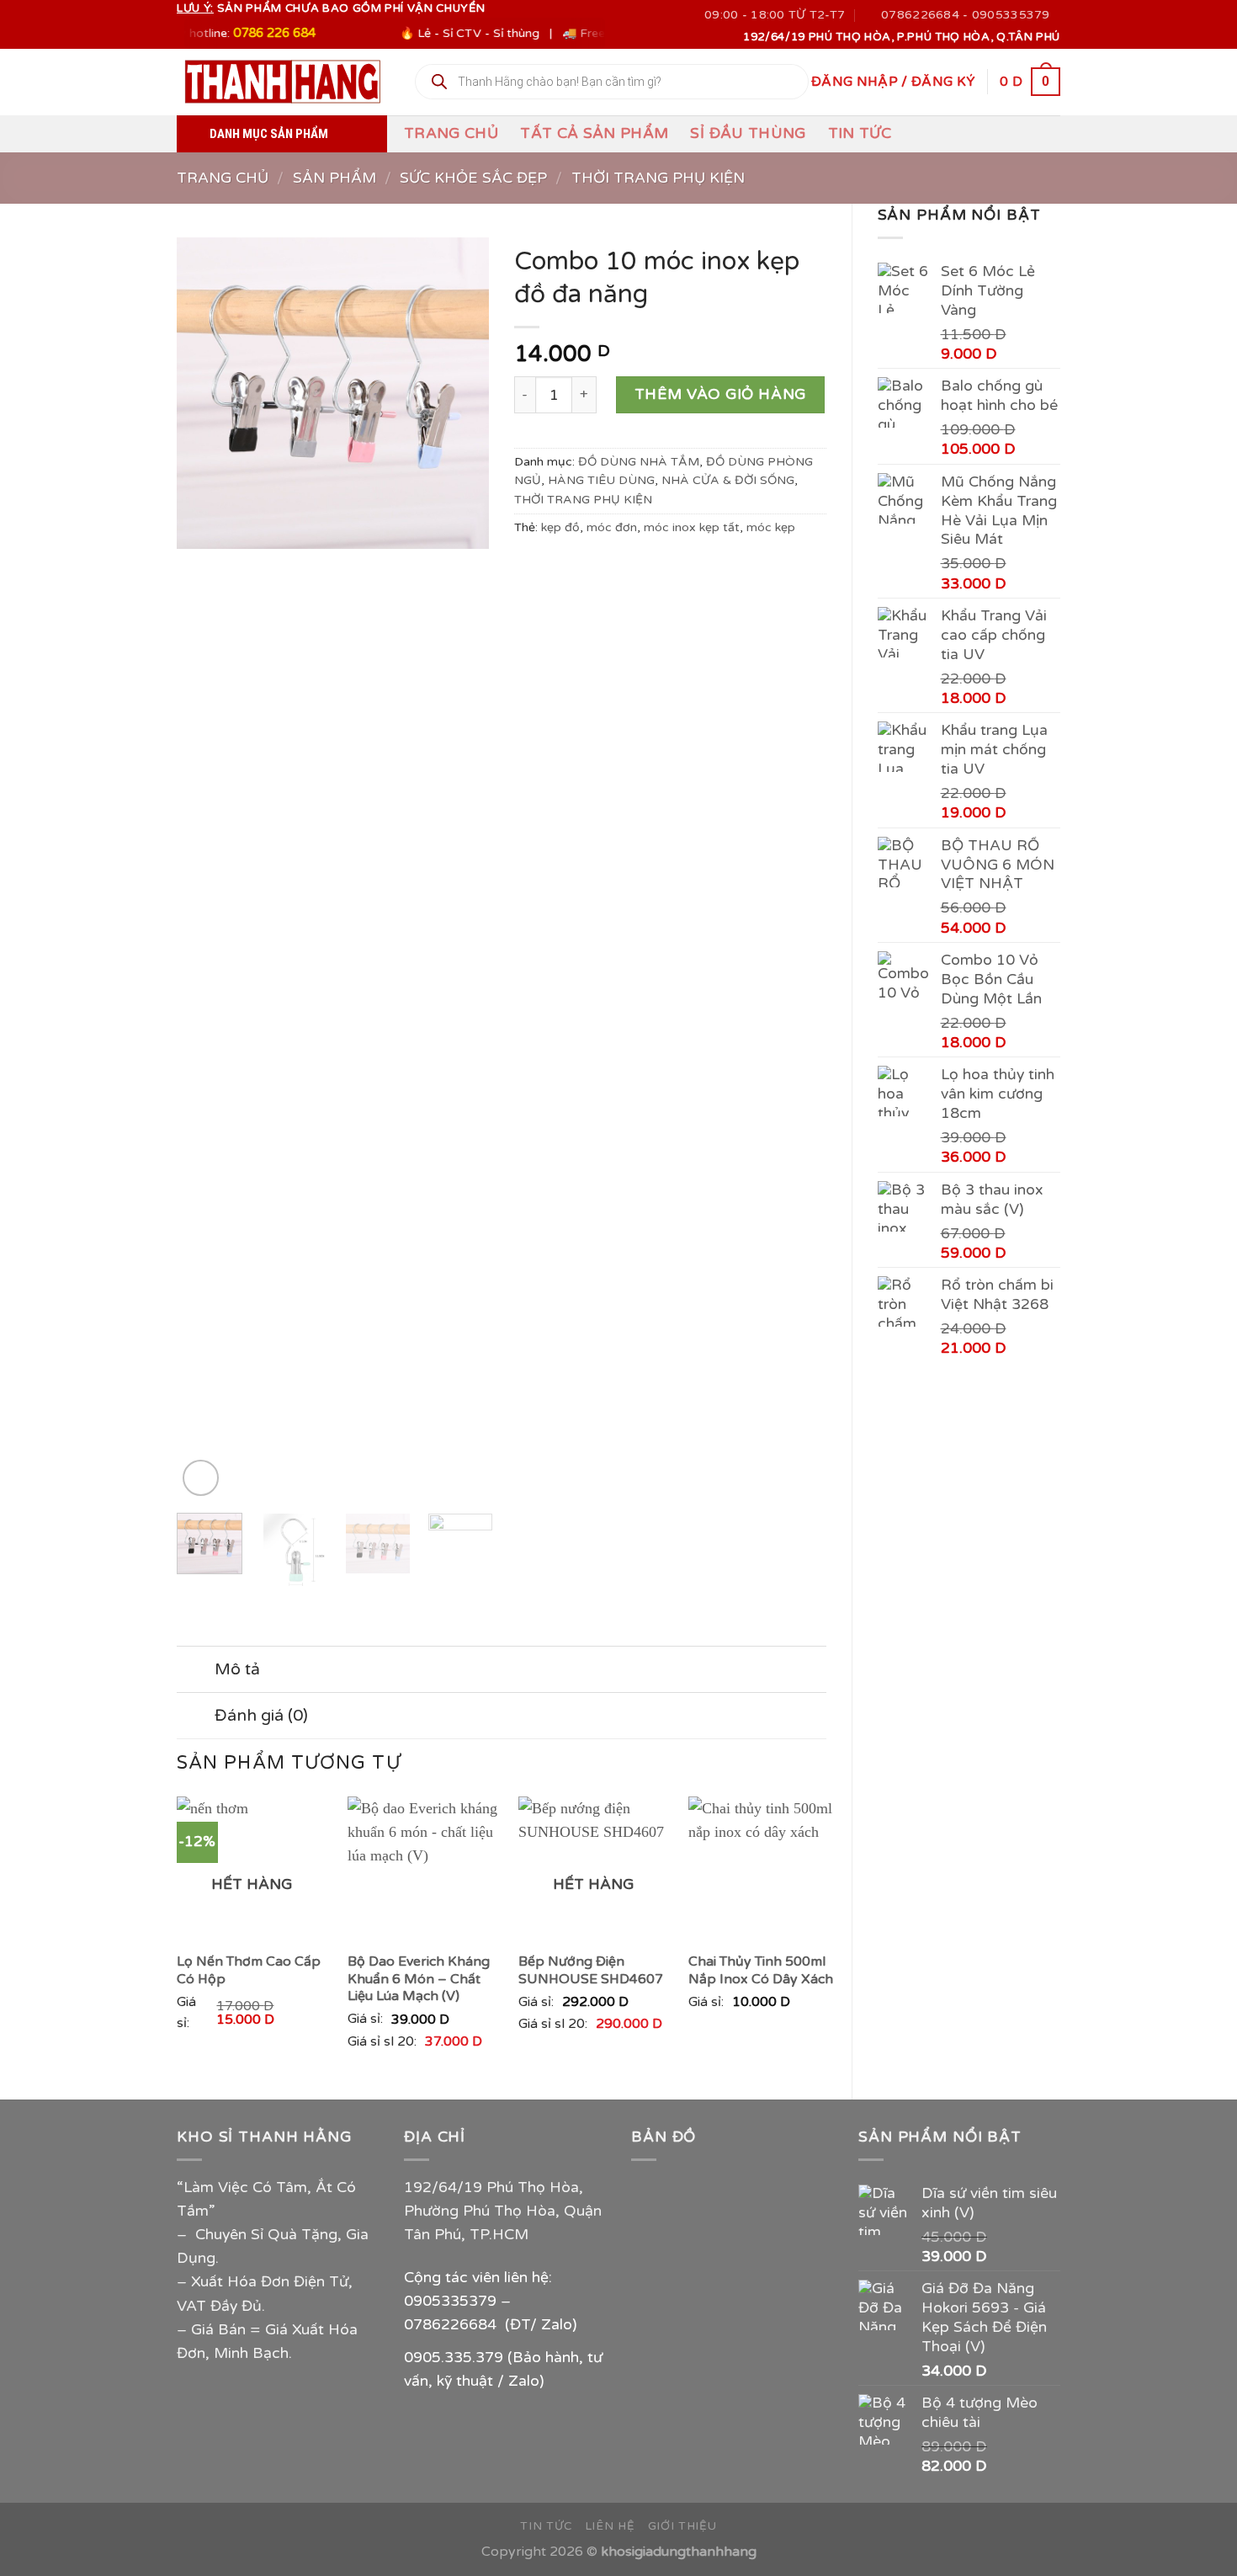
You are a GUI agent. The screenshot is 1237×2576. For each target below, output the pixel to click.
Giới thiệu (682, 2526)
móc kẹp (771, 527)
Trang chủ (451, 133)
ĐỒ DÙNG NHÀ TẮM (639, 462)
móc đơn (612, 527)
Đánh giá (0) (261, 1716)
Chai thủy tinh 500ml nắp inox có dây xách (761, 1970)
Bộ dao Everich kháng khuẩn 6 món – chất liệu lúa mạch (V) (419, 1979)
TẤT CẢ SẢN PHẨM (594, 133)
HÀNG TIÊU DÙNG (601, 480)
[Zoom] (201, 1478)
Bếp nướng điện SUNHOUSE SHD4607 (591, 1970)
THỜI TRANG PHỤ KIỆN (658, 178)
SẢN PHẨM (334, 178)
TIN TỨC (860, 133)
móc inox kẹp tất (692, 527)
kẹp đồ (560, 527)
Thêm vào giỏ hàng (720, 394)
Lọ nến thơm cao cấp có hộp (249, 1970)
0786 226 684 (232, 33)
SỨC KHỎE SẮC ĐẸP (473, 178)
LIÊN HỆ (610, 2526)
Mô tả (237, 1669)
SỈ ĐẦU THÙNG (748, 133)
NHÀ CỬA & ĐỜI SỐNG (728, 480)
